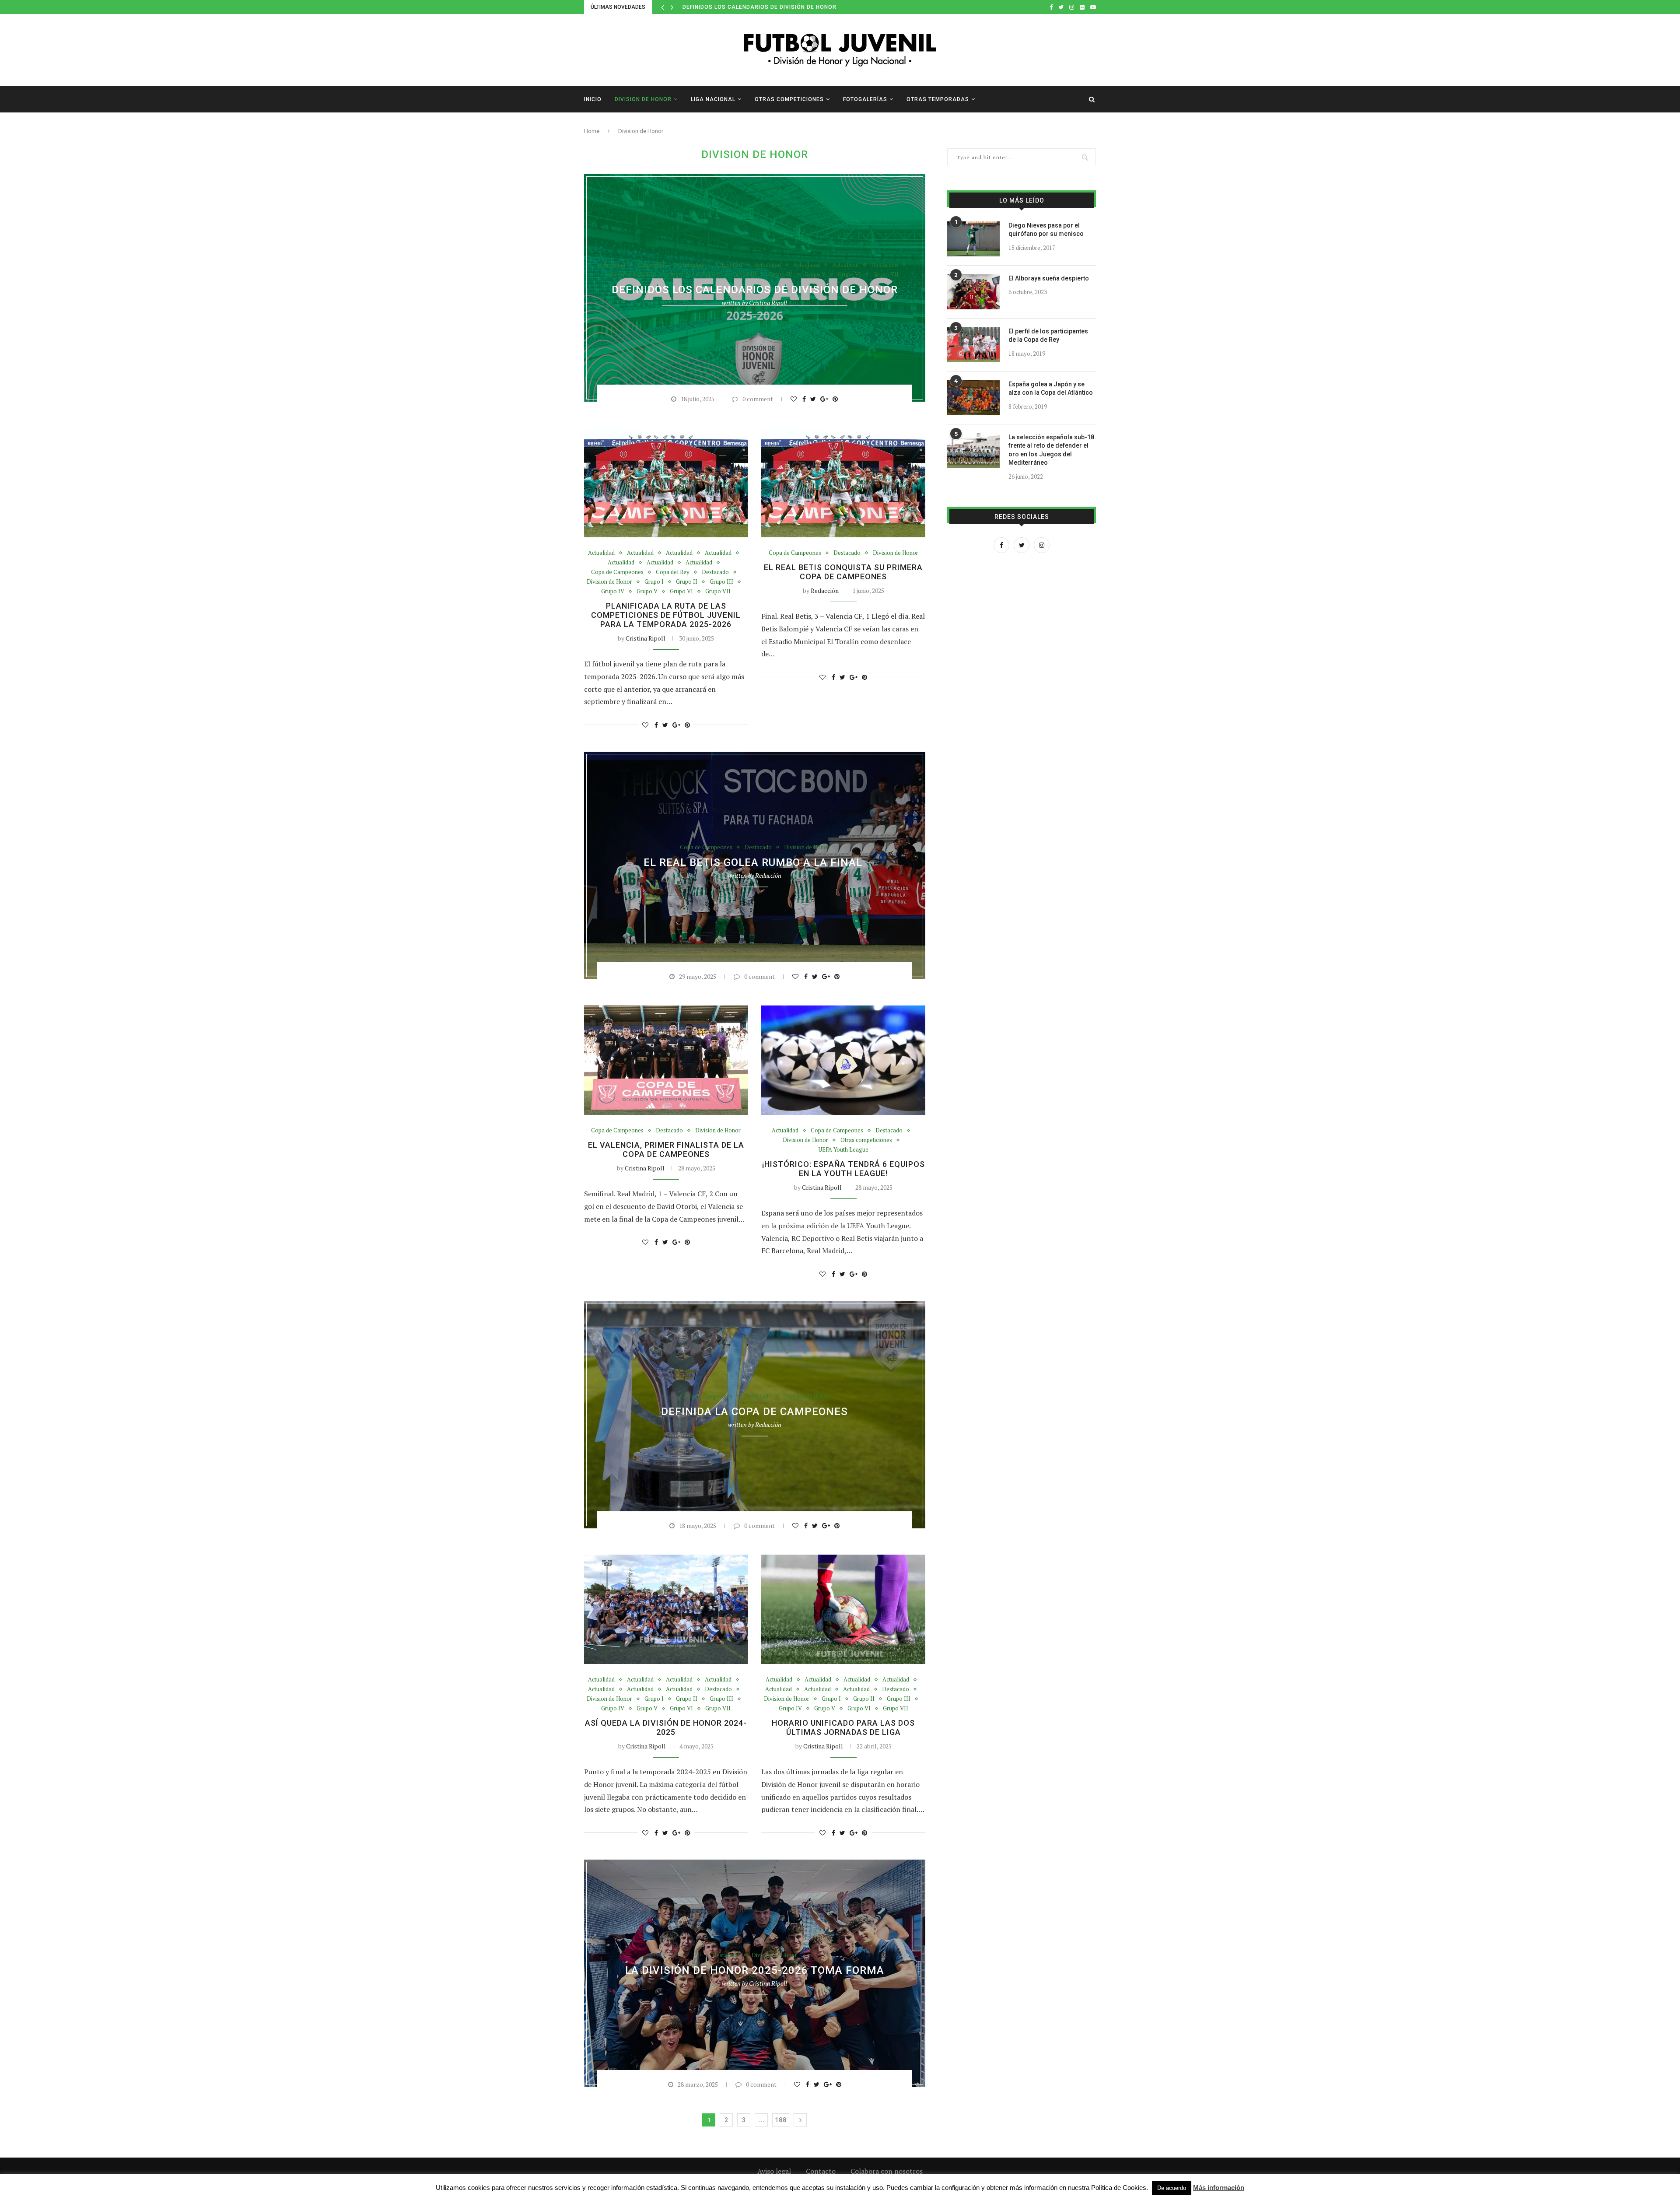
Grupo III (745, 275)
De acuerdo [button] (1172, 2188)
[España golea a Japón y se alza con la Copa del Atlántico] (973, 398)
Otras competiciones (789, 99)
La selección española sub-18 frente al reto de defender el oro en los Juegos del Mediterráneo (1051, 450)
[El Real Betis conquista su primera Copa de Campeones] (843, 483)
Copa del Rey (673, 572)
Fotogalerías (865, 99)
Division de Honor (643, 99)
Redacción (825, 590)
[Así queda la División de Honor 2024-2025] (666, 1609)
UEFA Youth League (843, 1150)
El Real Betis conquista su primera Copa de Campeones (843, 572)
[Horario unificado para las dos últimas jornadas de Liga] (843, 1609)
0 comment (758, 399)
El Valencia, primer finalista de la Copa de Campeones (666, 1149)
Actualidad (612, 265)
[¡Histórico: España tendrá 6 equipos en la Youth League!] (843, 1060)
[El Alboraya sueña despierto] (973, 292)
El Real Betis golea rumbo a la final (754, 862)
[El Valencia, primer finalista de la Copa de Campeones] (666, 1060)
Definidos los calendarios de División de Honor (755, 290)
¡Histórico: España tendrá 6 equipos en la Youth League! (843, 1169)
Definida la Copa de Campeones (754, 1412)
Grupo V (815, 275)
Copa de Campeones (617, 572)
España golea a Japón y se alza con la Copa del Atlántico (1051, 389)
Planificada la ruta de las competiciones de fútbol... (769, 7)
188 (781, 2120)
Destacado (885, 265)
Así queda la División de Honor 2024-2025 (666, 1727)
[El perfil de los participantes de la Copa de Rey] (973, 345)
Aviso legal (774, 2171)
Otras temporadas (938, 99)
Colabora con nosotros (887, 2171)
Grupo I (678, 275)
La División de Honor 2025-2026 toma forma (755, 1970)
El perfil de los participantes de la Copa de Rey (1048, 336)
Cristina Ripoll (768, 303)
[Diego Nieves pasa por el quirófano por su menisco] (973, 239)
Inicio (593, 99)
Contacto (821, 2171)
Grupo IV (781, 275)
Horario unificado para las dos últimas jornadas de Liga (843, 1727)
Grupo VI (849, 275)
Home (592, 131)
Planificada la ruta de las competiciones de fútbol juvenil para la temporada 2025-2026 (666, 615)
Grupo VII (886, 275)
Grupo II (710, 275)
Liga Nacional (713, 99)
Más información (1219, 2188)
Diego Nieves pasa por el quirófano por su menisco (1046, 230)
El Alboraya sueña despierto (1049, 278)
